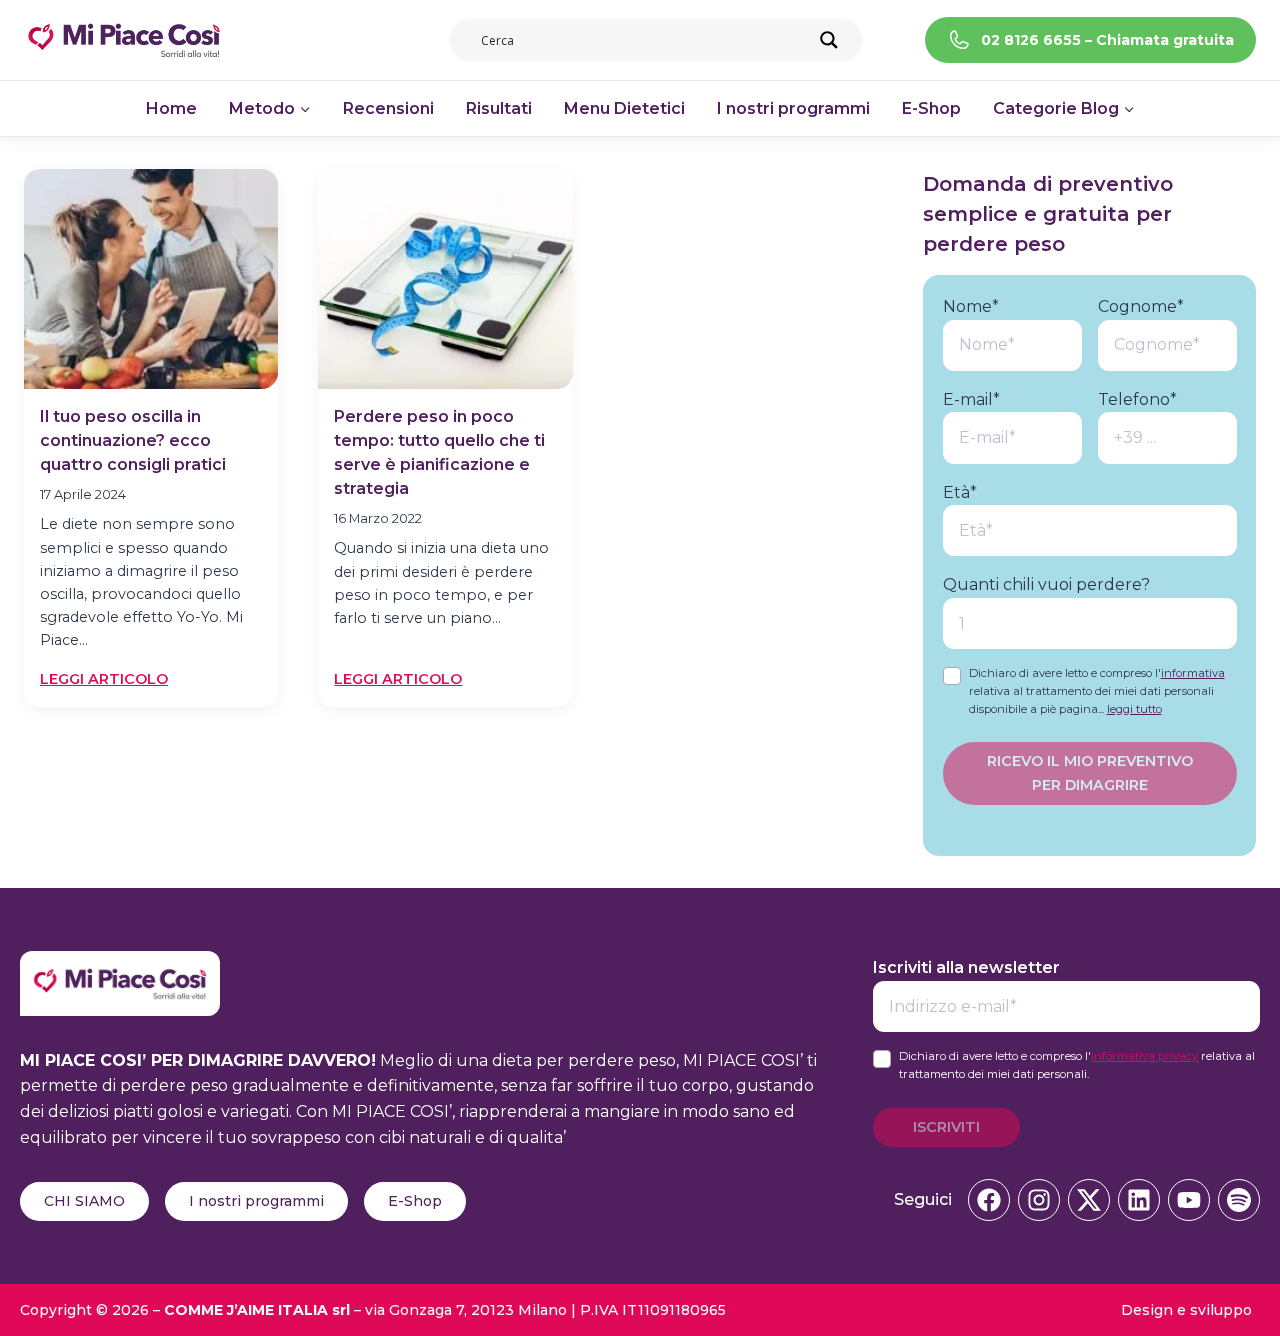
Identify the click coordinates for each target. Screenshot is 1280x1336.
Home (171, 108)
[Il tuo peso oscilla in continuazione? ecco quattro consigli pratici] (151, 279)
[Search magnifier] (829, 40)
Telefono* (1137, 399)
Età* (960, 492)
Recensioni (388, 108)
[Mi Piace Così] (120, 963)
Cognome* (1141, 306)
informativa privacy (1144, 1056)
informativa (1193, 673)
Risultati (499, 108)
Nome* (971, 306)
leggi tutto (1134, 709)
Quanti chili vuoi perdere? (1046, 585)
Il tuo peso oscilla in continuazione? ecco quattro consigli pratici (133, 440)
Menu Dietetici (624, 108)
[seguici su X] (1089, 1200)
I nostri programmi (793, 108)
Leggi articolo (104, 680)
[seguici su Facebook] (989, 1200)
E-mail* (971, 399)
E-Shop (931, 108)
